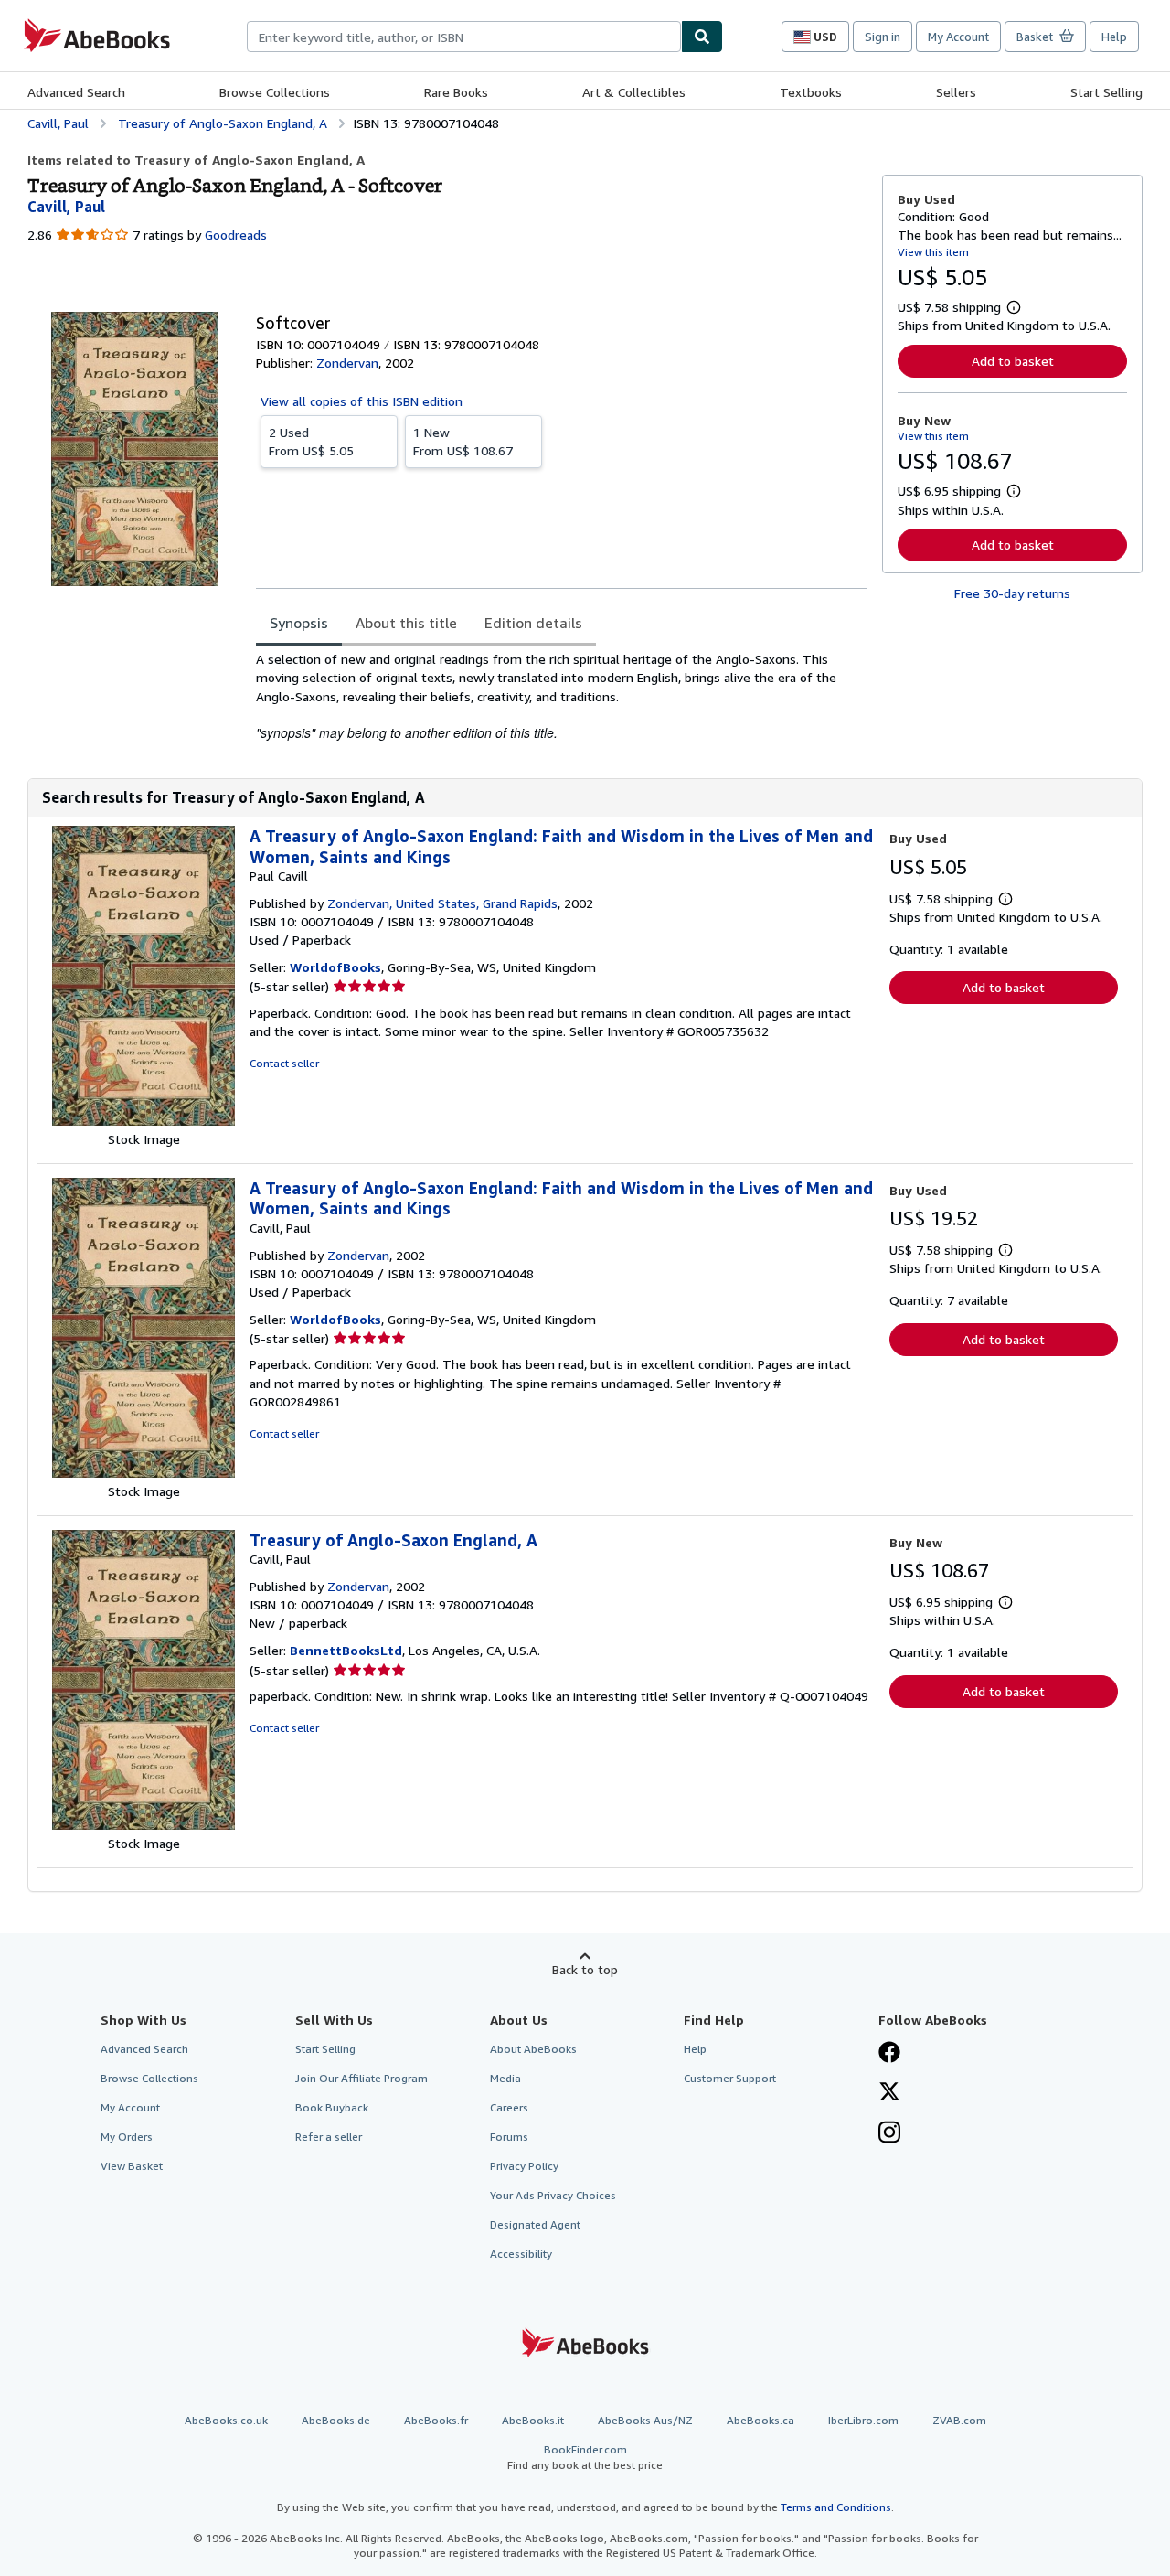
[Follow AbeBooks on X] (889, 2093)
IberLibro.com (863, 2420)
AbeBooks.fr (436, 2420)
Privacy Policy (524, 2166)
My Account (958, 37)
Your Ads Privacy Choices (553, 2195)
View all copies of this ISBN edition (362, 401)
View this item (933, 252)
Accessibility (521, 2254)
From (311, 441)
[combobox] (464, 37)
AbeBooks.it (533, 2420)
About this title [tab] (406, 623)
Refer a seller (329, 2137)
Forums (509, 2137)
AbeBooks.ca (760, 2420)
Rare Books (456, 92)
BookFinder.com (585, 2457)
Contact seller (284, 1063)
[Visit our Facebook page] (889, 2054)
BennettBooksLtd (346, 1650)
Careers (509, 2107)
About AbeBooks (533, 2049)
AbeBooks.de (336, 2420)
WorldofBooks (335, 967)
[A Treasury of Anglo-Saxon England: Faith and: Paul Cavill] (144, 1121)
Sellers (956, 92)
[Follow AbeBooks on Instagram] (889, 2134)
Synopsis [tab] (299, 623)
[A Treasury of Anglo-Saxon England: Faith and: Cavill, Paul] (144, 1473)
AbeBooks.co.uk (226, 2420)
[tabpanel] (562, 696)
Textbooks (811, 92)
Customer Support (730, 2078)
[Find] (702, 37)
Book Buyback (332, 2107)
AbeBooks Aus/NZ (645, 2420)
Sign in (883, 37)
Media (505, 2078)
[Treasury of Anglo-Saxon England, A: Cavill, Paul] (144, 1825)
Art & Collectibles (634, 92)
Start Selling (1106, 92)
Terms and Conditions (836, 2507)
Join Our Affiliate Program (362, 2078)
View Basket (132, 2166)
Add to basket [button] (1013, 361)
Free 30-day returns (1012, 593)
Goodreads (236, 235)
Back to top (585, 1969)
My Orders (127, 2137)
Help (1114, 37)
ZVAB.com (959, 2420)
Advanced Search (76, 92)
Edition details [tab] (533, 623)
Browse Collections (275, 92)
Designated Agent (535, 2224)
